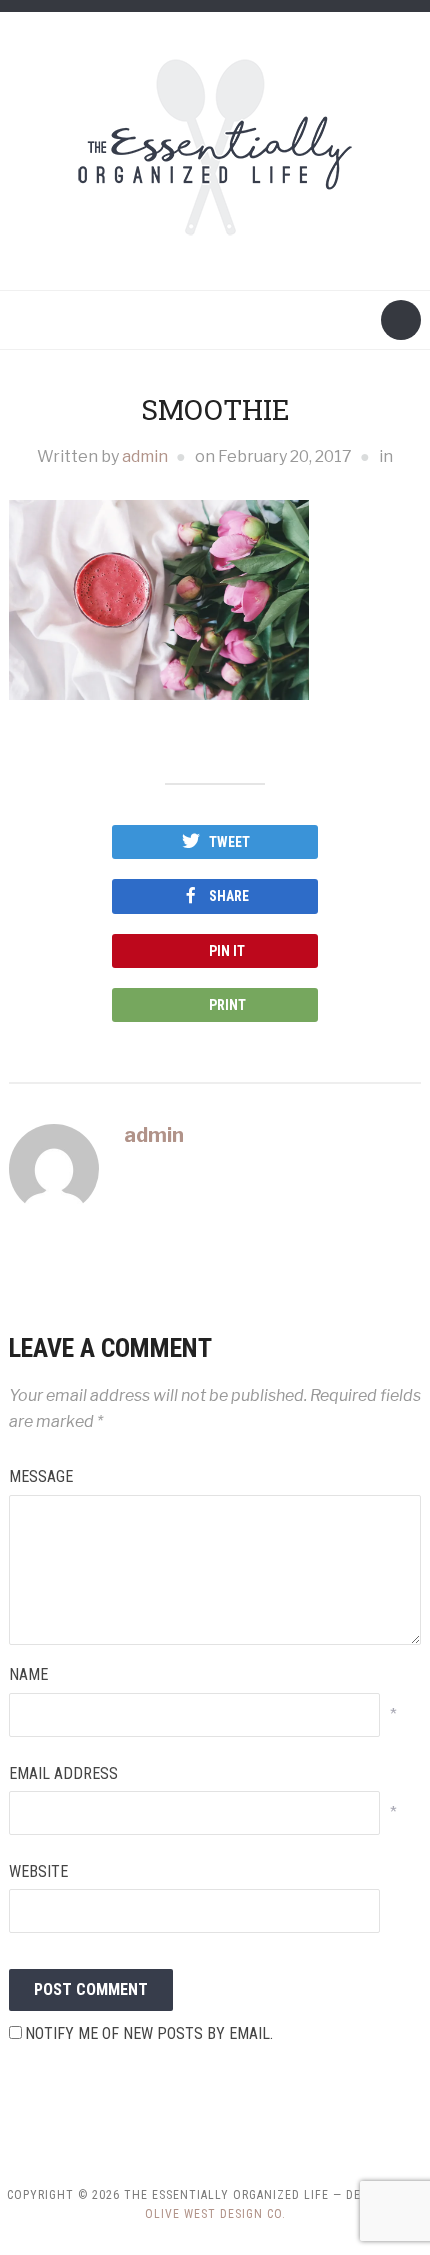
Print (227, 1005)
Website (38, 1871)
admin (145, 456)
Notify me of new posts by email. (149, 2033)
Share (229, 896)
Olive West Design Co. (215, 2214)
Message (41, 1476)
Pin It (227, 951)
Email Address (63, 1773)
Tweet (229, 842)
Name (28, 1674)
